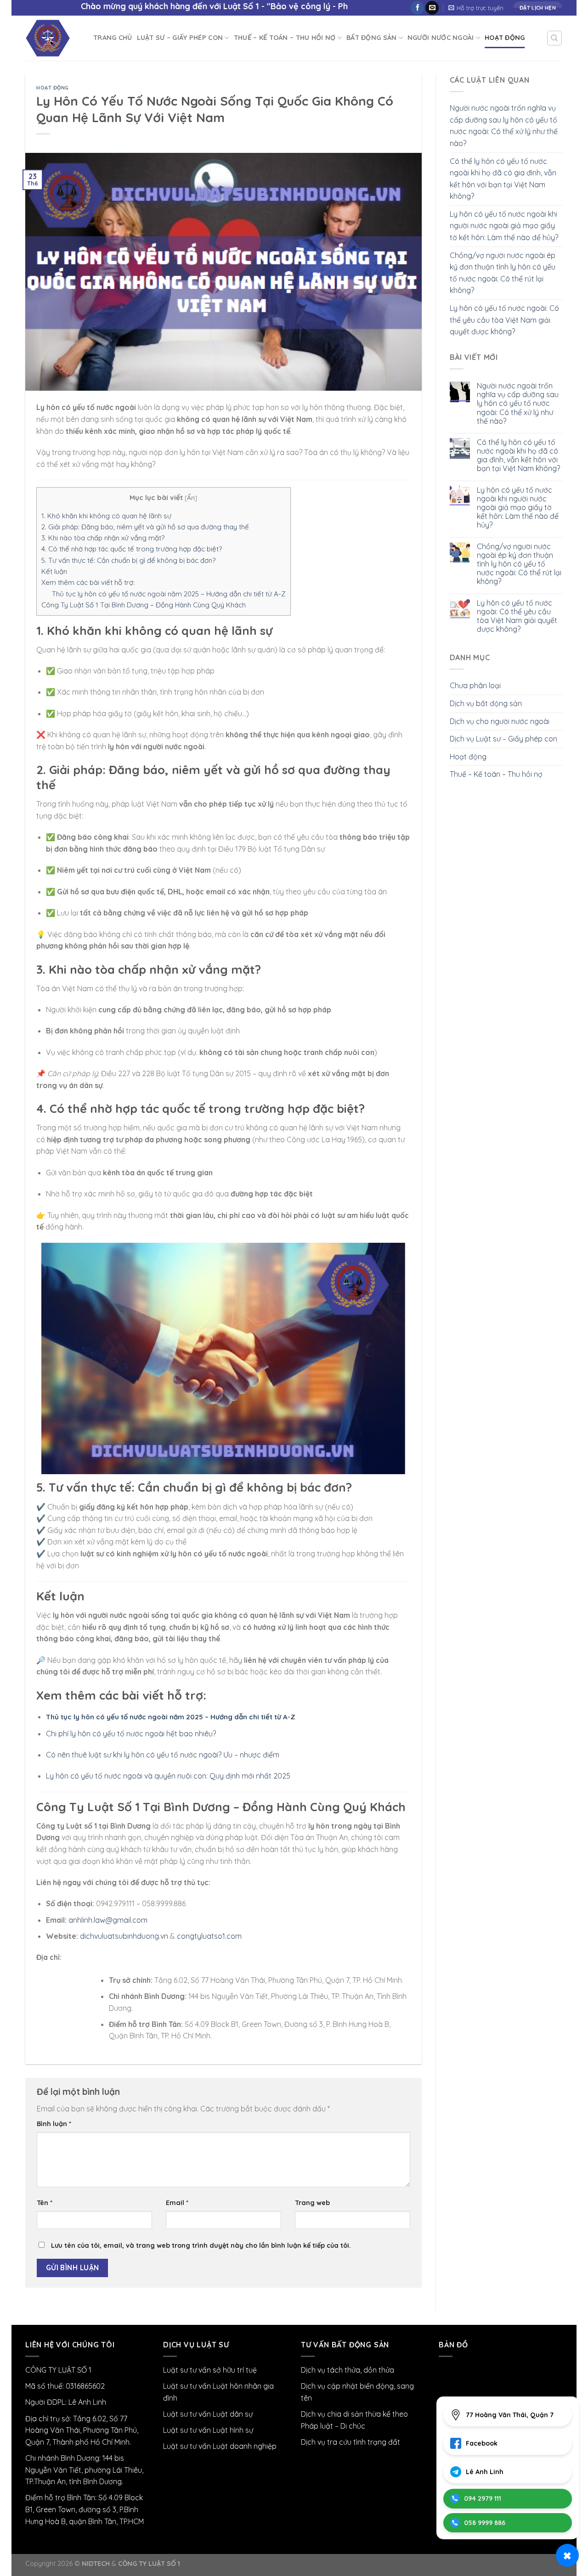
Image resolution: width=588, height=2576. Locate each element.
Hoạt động (505, 38)
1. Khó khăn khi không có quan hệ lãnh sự (106, 516)
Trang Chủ (113, 38)
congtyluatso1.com (209, 1936)
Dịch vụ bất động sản (486, 703)
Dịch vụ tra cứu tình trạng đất (351, 2442)
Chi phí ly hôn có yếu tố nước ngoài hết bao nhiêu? (131, 1734)
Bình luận (54, 2124)
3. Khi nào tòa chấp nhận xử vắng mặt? (103, 538)
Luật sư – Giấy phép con (180, 38)
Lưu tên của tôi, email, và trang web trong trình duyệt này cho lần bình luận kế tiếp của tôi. (201, 2245)
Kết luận (54, 571)
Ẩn (191, 497)
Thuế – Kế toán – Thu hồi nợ (285, 38)
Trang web (312, 2203)
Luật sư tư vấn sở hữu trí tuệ (210, 2370)
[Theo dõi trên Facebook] (417, 8)
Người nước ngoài (441, 38)
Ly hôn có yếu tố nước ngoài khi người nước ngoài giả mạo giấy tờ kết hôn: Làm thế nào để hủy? (504, 226)
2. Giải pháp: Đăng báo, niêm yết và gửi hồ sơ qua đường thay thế (145, 527)
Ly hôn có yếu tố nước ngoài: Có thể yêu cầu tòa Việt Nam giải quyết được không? (504, 320)
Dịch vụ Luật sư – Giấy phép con (503, 739)
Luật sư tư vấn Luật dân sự (208, 2414)
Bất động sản (371, 38)
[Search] (555, 38)
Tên (45, 2203)
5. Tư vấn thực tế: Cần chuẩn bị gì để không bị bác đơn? (128, 560)
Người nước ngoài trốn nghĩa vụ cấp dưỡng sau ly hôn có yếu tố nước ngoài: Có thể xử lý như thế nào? (504, 126)
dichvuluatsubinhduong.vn (124, 1936)
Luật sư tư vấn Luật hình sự (208, 2430)
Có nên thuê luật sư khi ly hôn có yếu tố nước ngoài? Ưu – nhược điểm (163, 1755)
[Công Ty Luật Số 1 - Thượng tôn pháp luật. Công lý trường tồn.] (52, 38)
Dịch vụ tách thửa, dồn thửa (348, 2370)
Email (177, 2203)
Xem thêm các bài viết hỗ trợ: (88, 582)
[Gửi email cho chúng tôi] (432, 8)
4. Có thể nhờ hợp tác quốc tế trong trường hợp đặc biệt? (132, 549)
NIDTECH (96, 2564)
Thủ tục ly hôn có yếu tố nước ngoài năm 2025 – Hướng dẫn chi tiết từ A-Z (169, 594)
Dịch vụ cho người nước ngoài (500, 721)
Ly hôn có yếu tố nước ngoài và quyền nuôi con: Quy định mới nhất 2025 (168, 1776)
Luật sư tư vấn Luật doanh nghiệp (220, 2446)
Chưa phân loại (475, 685)
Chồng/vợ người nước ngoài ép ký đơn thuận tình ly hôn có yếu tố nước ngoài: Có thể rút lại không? (503, 273)
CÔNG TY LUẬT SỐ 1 (149, 2564)
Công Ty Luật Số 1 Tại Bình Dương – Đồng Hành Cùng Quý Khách (144, 605)
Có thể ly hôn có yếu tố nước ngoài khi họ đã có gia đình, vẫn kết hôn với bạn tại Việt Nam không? (503, 179)
